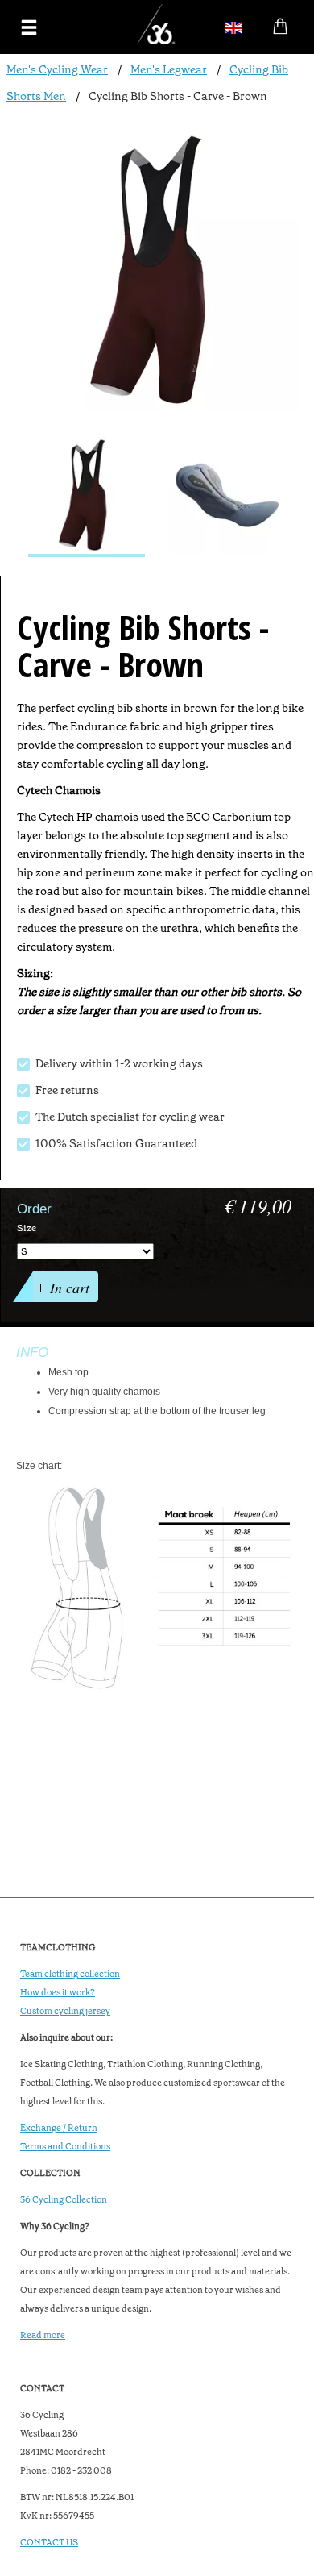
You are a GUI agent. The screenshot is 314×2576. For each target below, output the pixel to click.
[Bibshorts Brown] (87, 497)
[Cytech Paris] (227, 497)
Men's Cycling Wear (57, 69)
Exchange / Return (59, 2128)
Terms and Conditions (65, 2147)
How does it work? (58, 1993)
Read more (43, 2335)
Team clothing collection (70, 1974)
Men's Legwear (169, 69)
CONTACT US (49, 2543)
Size (27, 1228)
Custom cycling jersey (65, 2011)
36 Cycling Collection (64, 2200)
